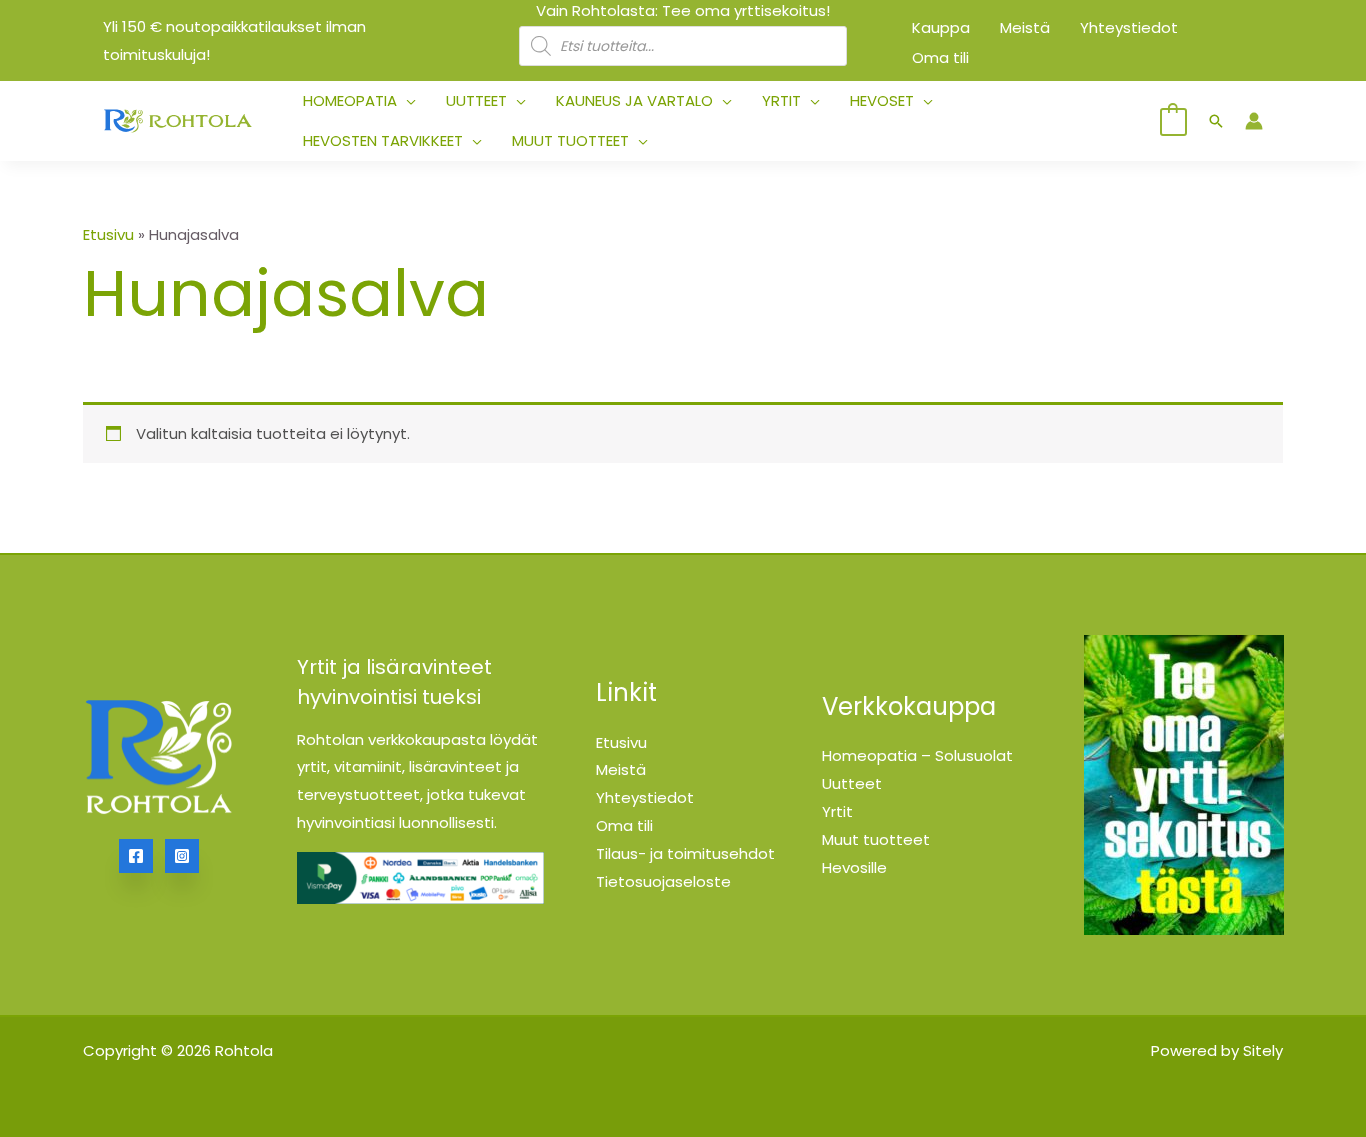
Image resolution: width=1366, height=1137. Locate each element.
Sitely (1263, 1050)
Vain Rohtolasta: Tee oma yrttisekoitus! (683, 10)
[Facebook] (136, 856)
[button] (406, 101)
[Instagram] (182, 856)
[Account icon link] (1254, 121)
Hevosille (854, 867)
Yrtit (837, 811)
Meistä (621, 769)
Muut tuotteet (876, 839)
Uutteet (852, 783)
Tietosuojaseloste (663, 881)
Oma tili (624, 825)
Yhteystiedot (645, 797)
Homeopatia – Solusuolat (917, 755)
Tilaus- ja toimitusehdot (685, 853)
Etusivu (108, 234)
